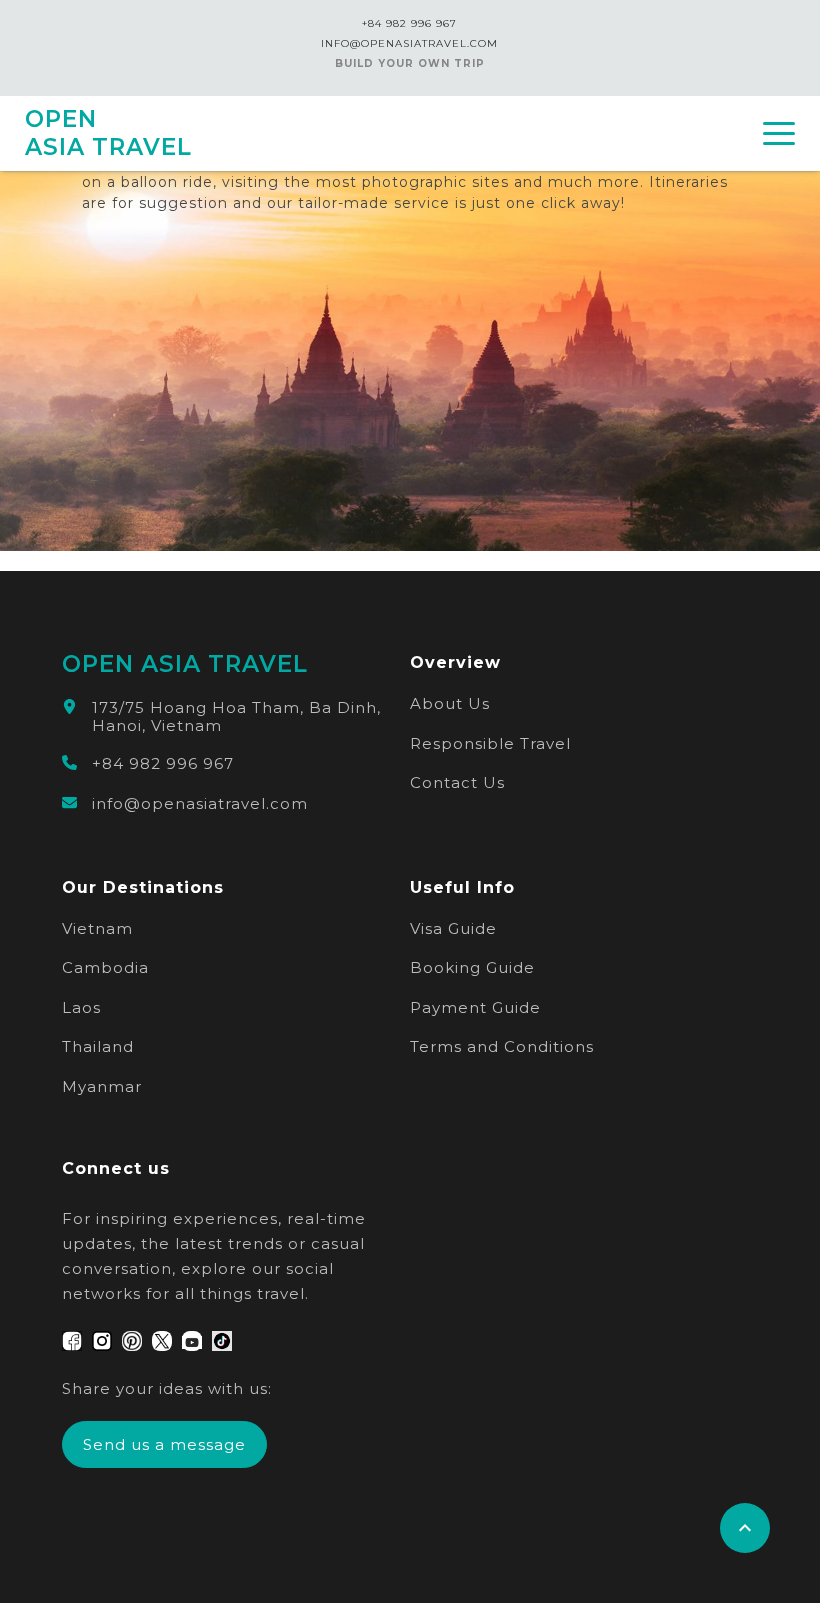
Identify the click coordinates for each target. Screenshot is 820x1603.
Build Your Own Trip (410, 63)
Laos (81, 1007)
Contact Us (457, 782)
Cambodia (105, 967)
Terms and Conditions (502, 1046)
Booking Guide (472, 967)
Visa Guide (453, 928)
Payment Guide (475, 1007)
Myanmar (102, 1086)
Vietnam (97, 928)
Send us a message (164, 1444)
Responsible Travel (490, 743)
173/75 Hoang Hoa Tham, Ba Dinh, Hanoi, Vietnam (236, 717)
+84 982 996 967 (409, 23)
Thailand (98, 1046)
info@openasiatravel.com (200, 804)
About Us (450, 703)
